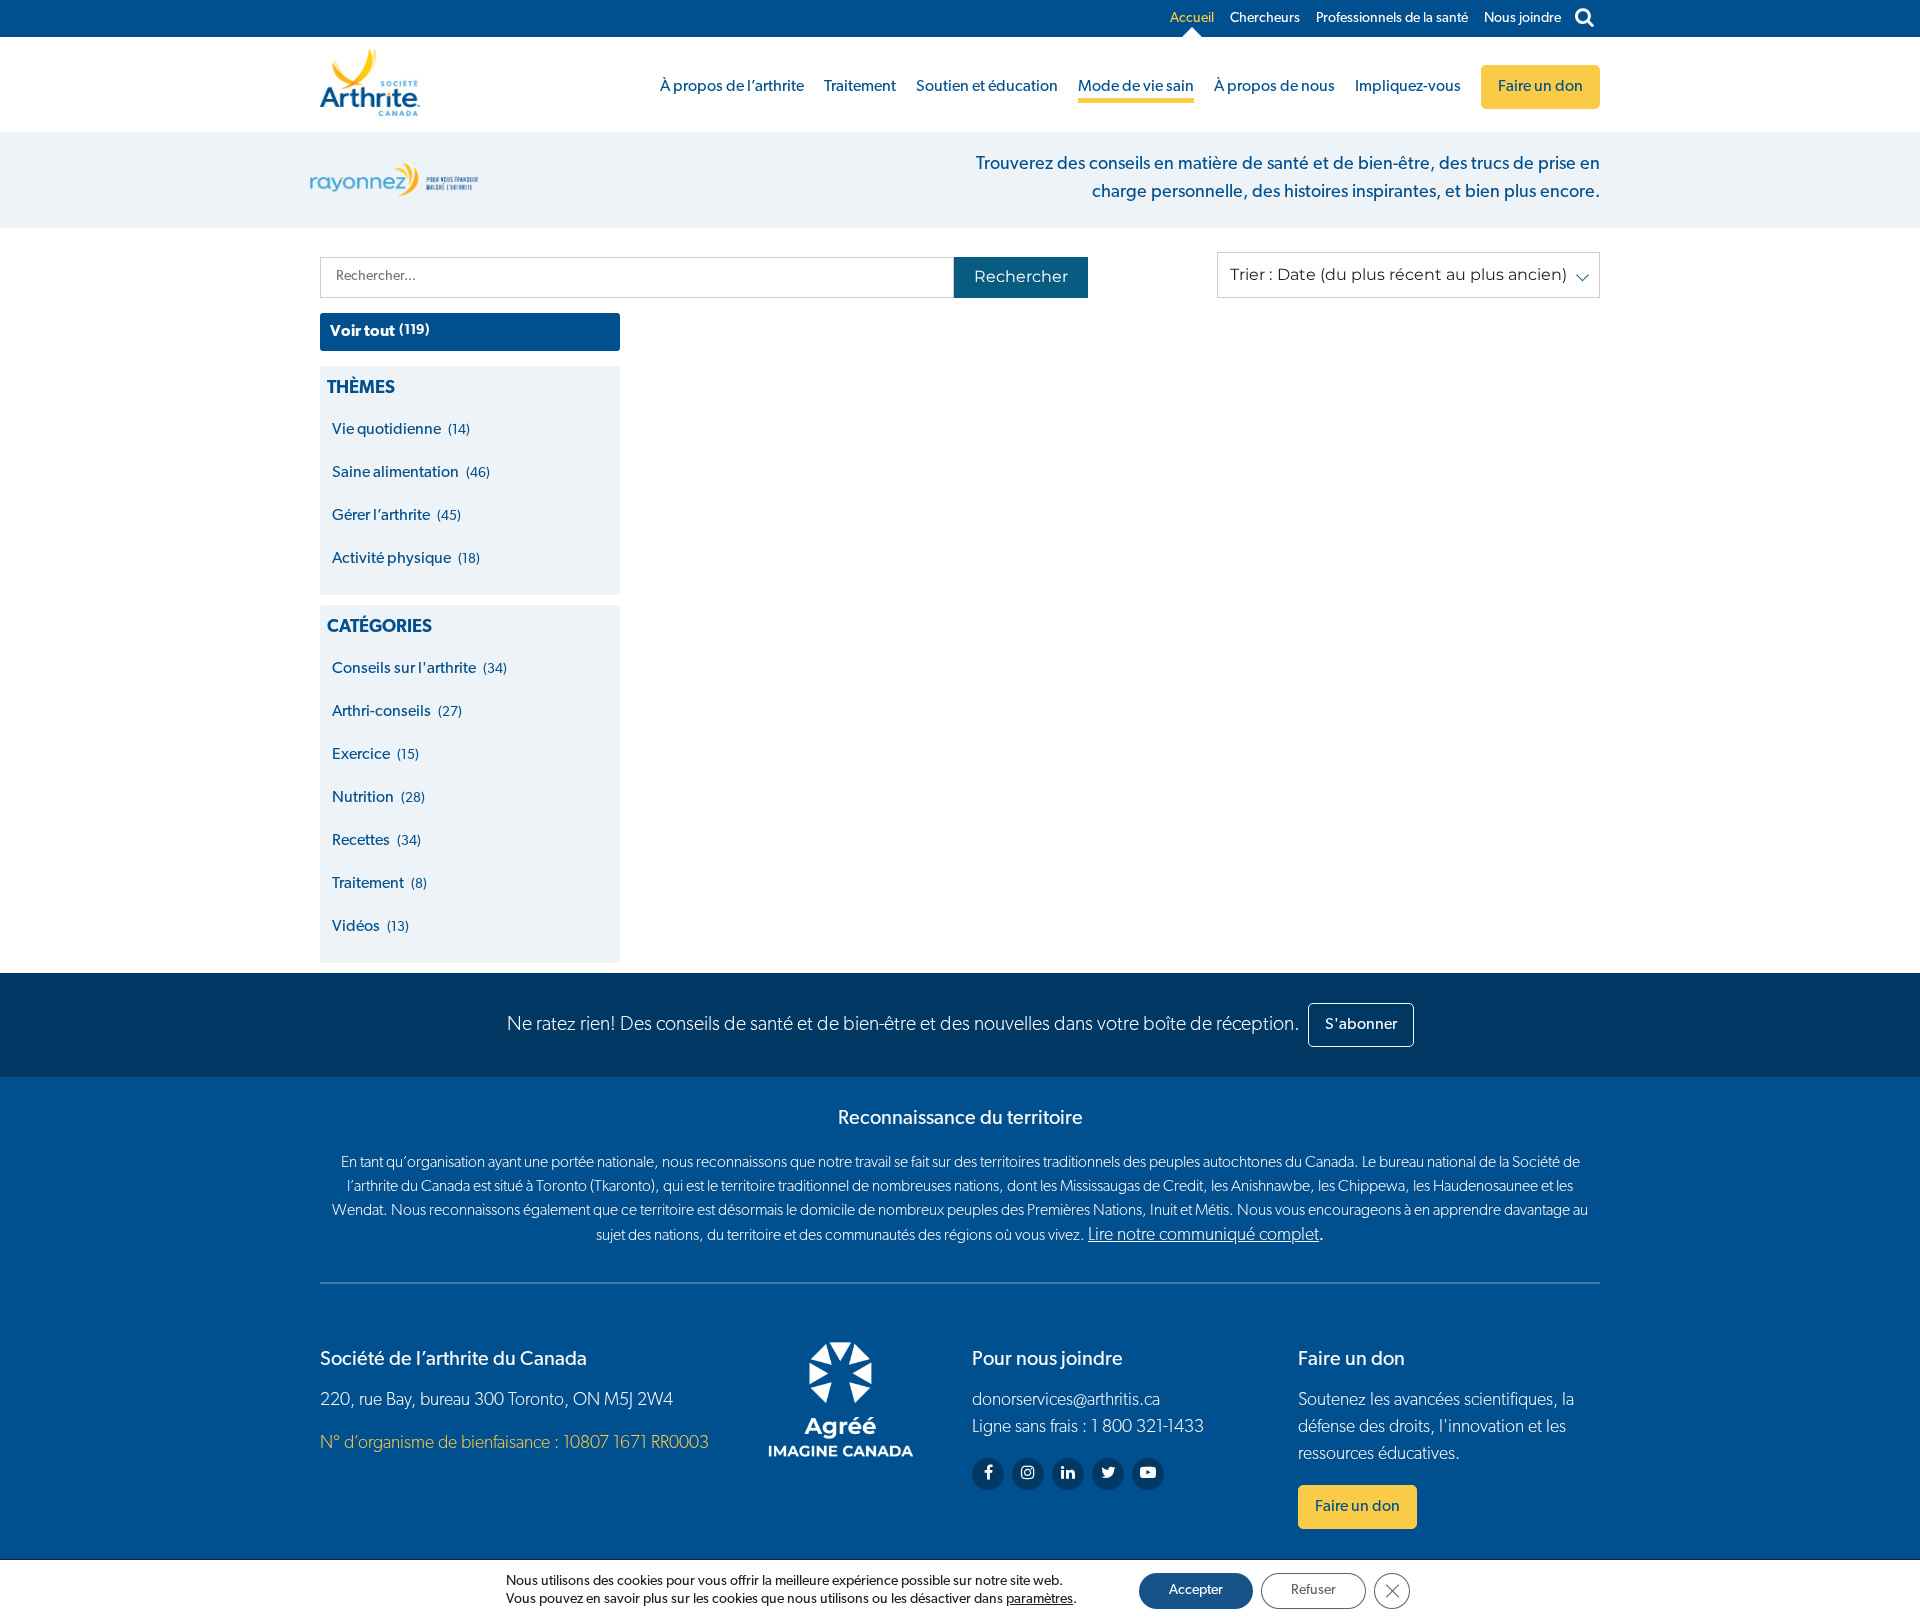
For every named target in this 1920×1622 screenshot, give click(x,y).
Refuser (1313, 1590)
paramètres (1039, 1599)
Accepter (1196, 1590)
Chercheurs (1265, 18)
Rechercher (1021, 276)
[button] (1408, 275)
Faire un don (1357, 1507)
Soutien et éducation (987, 87)
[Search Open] (1584, 19)
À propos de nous (1274, 87)
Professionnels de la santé (1392, 18)
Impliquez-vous (1408, 87)
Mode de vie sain (1136, 87)
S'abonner (1361, 1025)
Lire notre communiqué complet (1203, 1236)
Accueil (1192, 18)
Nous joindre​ (1522, 18)
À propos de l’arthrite (732, 87)
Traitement (860, 87)
